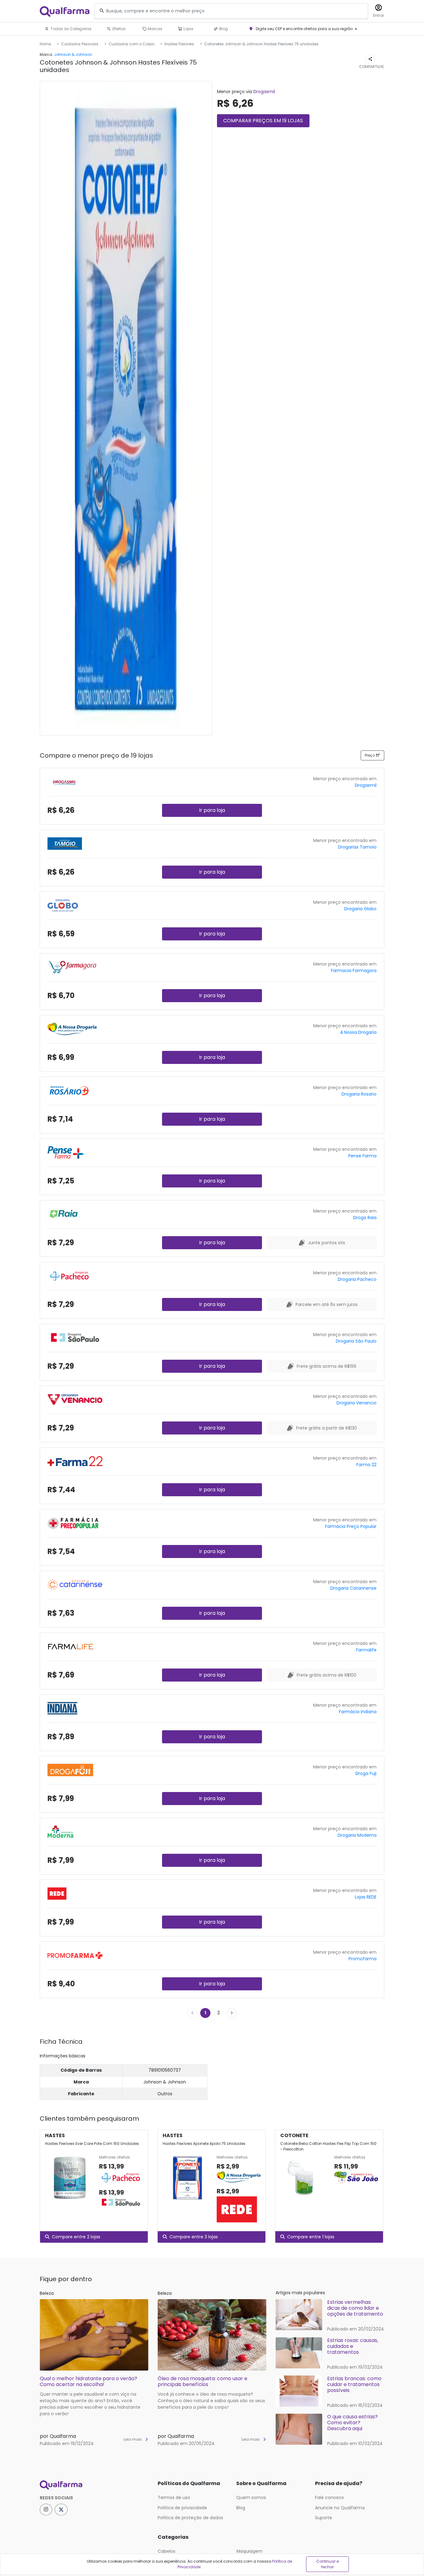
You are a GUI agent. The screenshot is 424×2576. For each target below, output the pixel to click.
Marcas (155, 29)
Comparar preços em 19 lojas (263, 121)
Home (45, 44)
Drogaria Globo (360, 909)
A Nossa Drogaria (358, 1032)
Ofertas (118, 29)
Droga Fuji (366, 1773)
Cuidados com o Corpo (131, 44)
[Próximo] (232, 2013)
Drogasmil (264, 92)
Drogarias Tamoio (357, 847)
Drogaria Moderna (357, 1835)
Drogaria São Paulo (356, 1341)
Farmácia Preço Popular (351, 1526)
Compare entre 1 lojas (311, 2237)
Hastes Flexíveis (179, 44)
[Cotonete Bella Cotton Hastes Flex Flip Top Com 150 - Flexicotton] (305, 2178)
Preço (370, 755)
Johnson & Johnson (73, 54)
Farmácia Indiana (358, 1712)
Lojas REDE (366, 1897)
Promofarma (363, 1959)
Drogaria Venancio (356, 1403)
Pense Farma (362, 1156)
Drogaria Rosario (359, 1094)
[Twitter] (61, 2510)
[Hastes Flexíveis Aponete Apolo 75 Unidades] (187, 2189)
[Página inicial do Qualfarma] (94, 2485)
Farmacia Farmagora (354, 971)
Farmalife (366, 1650)
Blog (223, 29)
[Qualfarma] (65, 11)
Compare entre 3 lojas (194, 2237)
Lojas (188, 29)
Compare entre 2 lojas (76, 2237)
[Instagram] (46, 2510)
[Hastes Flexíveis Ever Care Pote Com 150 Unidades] (70, 2182)
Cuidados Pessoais (80, 44)
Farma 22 (366, 1465)
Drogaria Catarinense (353, 1588)
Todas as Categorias (71, 29)
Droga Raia (365, 1218)
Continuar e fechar (327, 2564)
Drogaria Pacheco (357, 1279)
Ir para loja (212, 810)
